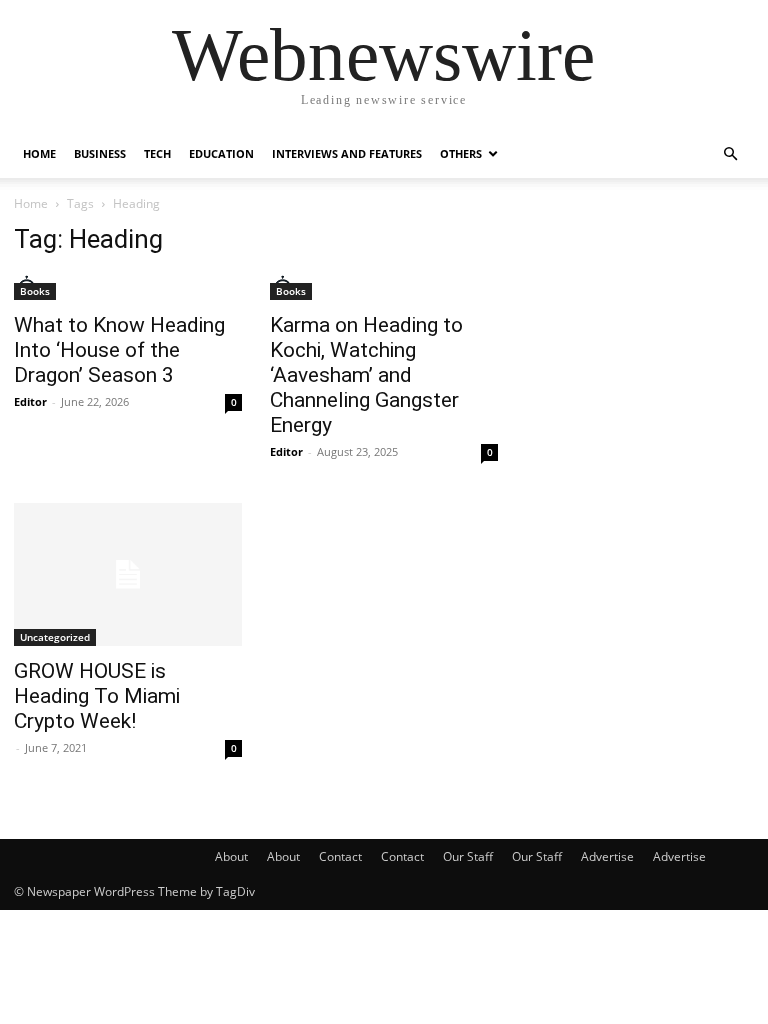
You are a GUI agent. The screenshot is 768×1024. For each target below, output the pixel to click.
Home (39, 153)
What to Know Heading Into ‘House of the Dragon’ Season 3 (119, 350)
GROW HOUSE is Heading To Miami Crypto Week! (97, 696)
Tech (157, 153)
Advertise (607, 856)
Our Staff (468, 856)
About (231, 856)
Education (221, 153)
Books (35, 291)
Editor (30, 401)
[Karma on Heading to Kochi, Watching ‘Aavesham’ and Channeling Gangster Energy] (384, 287)
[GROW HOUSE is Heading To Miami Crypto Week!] (128, 574)
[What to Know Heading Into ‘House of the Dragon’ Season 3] (128, 287)
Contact (340, 856)
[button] (730, 154)
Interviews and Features (347, 153)
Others (461, 153)
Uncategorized (55, 637)
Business (100, 153)
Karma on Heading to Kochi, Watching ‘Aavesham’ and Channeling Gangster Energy (366, 375)
